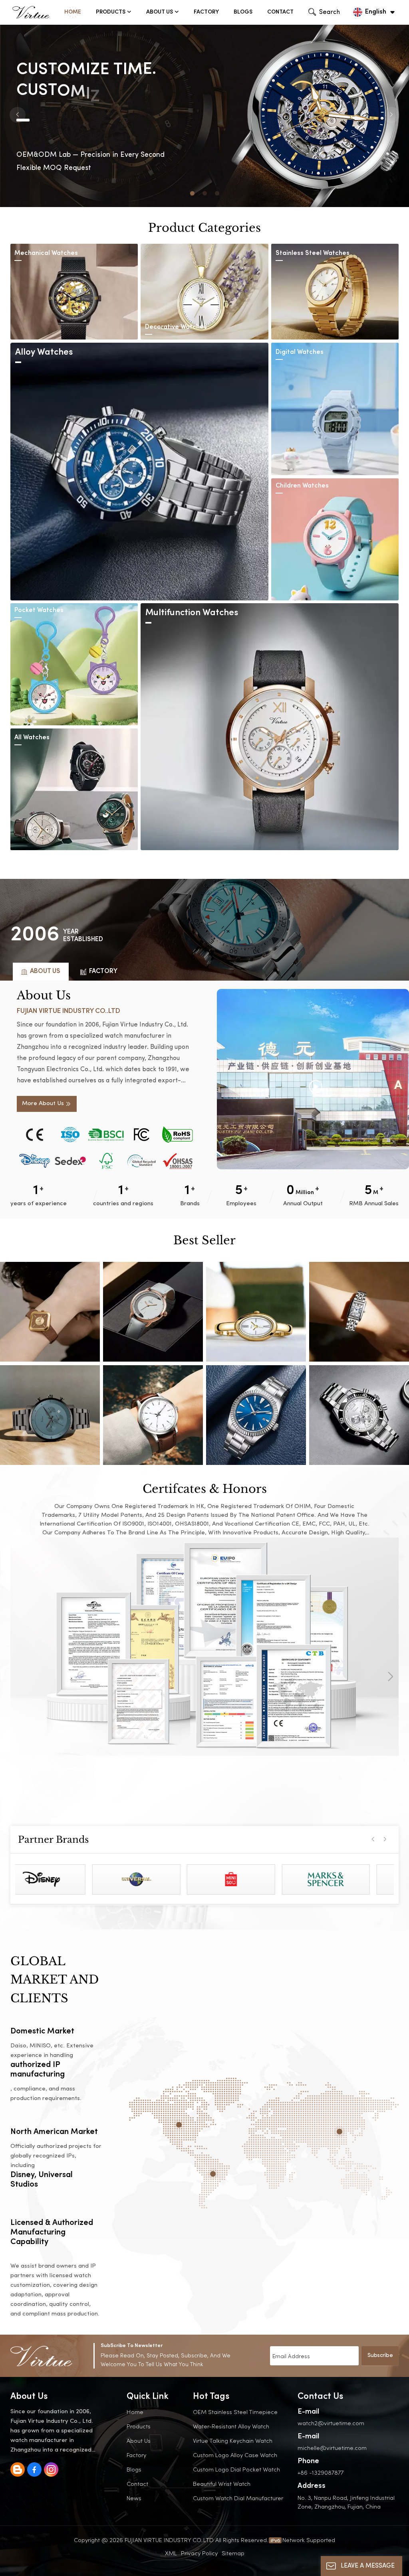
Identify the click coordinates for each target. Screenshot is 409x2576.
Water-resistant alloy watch (231, 2426)
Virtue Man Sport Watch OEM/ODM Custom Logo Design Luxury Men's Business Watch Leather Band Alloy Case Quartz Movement (153, 1415)
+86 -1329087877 (321, 2472)
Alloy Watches (44, 352)
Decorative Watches (176, 327)
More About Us (43, 1104)
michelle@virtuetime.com (332, 2448)
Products (111, 12)
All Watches (32, 738)
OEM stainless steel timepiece (235, 2412)
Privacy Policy (199, 2553)
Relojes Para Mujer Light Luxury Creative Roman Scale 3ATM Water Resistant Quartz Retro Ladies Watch (359, 1312)
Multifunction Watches (192, 613)
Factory (206, 12)
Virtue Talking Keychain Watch (233, 2441)
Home (73, 12)
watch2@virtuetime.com (331, 2423)
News (134, 2498)
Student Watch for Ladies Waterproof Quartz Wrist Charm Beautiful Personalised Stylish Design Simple (153, 1312)
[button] (192, 193)
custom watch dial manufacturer (238, 2498)
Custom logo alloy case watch (235, 2455)
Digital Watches (300, 352)
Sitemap (233, 2553)
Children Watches (302, 486)
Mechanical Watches (46, 254)
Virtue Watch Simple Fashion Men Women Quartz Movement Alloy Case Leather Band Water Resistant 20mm (256, 1415)
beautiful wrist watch (222, 2484)
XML (171, 2553)
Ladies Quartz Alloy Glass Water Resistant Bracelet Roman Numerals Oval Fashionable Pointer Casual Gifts (256, 1312)
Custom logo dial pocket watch (236, 2469)
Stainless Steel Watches (313, 254)
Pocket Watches (39, 611)
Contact (280, 12)
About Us (160, 12)
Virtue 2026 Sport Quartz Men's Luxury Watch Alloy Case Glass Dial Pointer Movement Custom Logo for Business (359, 1415)
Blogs (243, 12)
